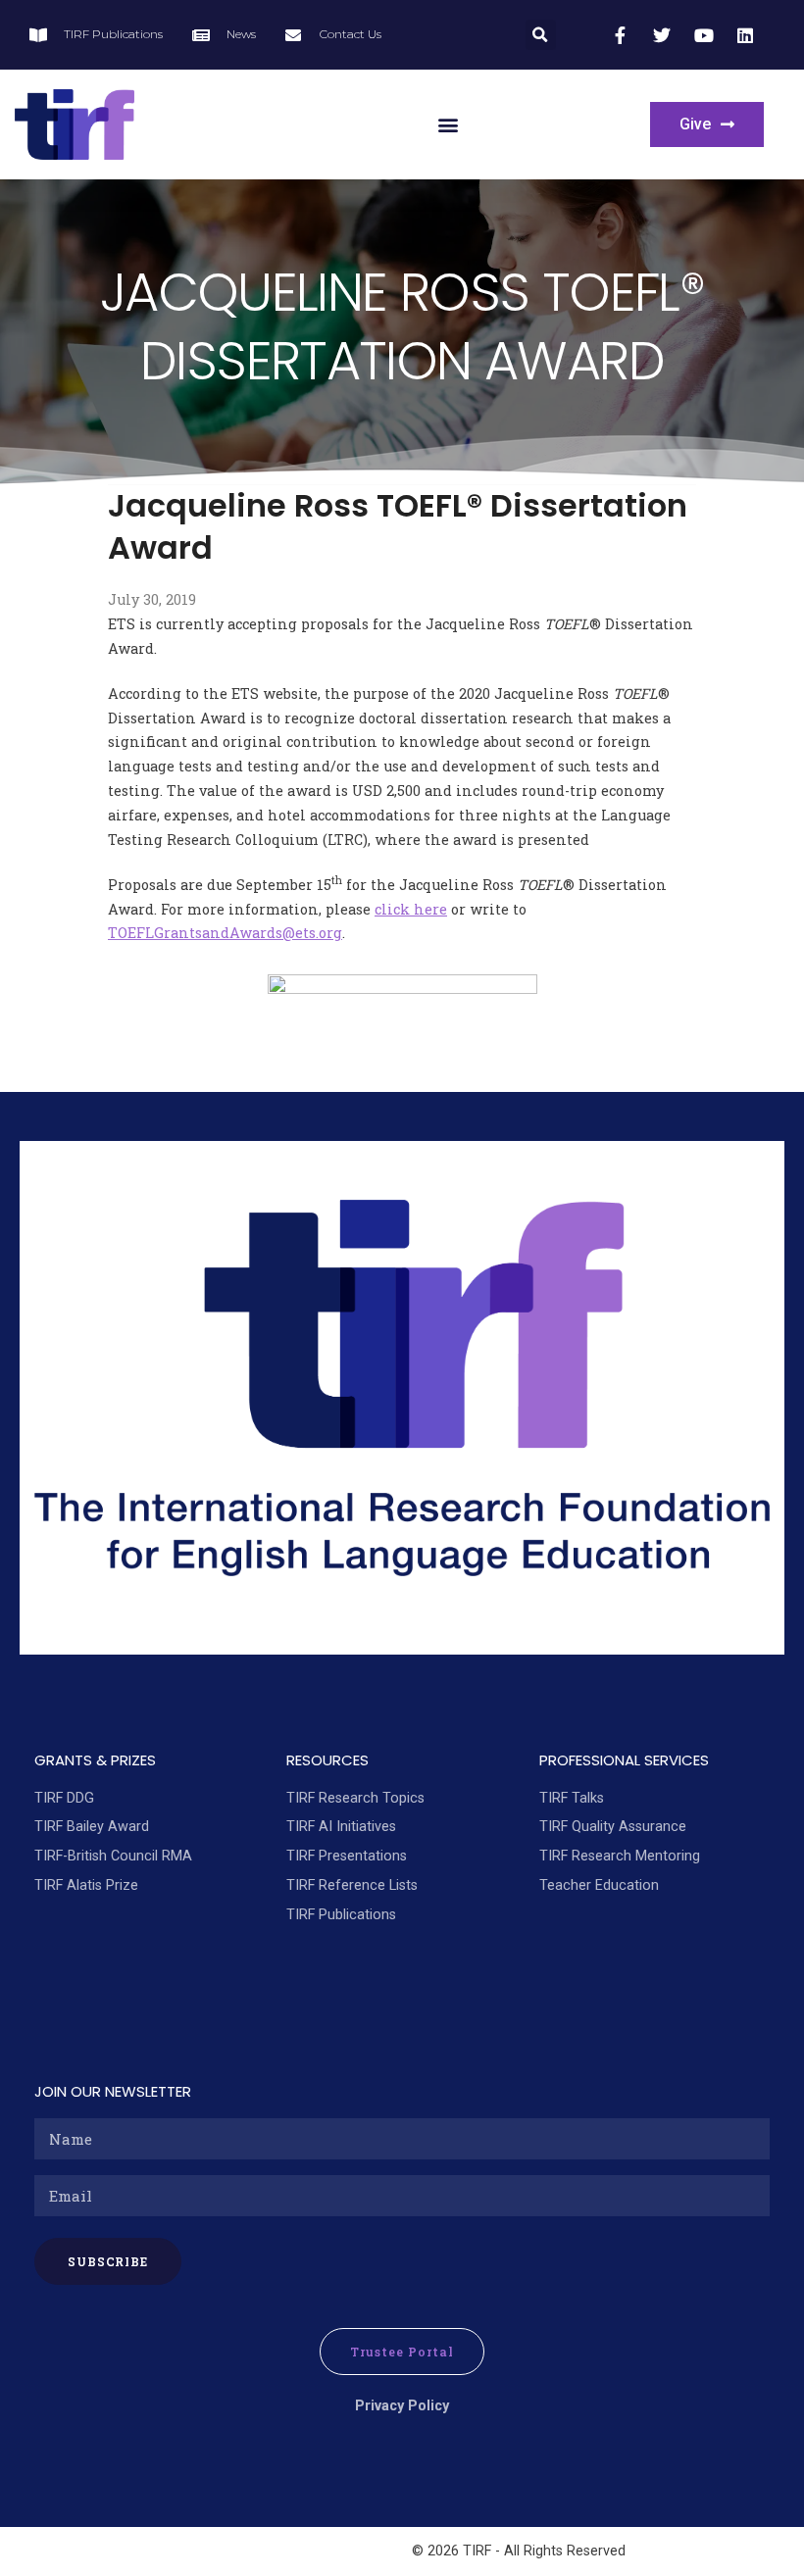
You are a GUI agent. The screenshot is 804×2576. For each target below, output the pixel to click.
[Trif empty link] (623, 35)
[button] (541, 35)
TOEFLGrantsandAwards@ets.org (225, 933)
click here (411, 909)
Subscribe (108, 2261)
